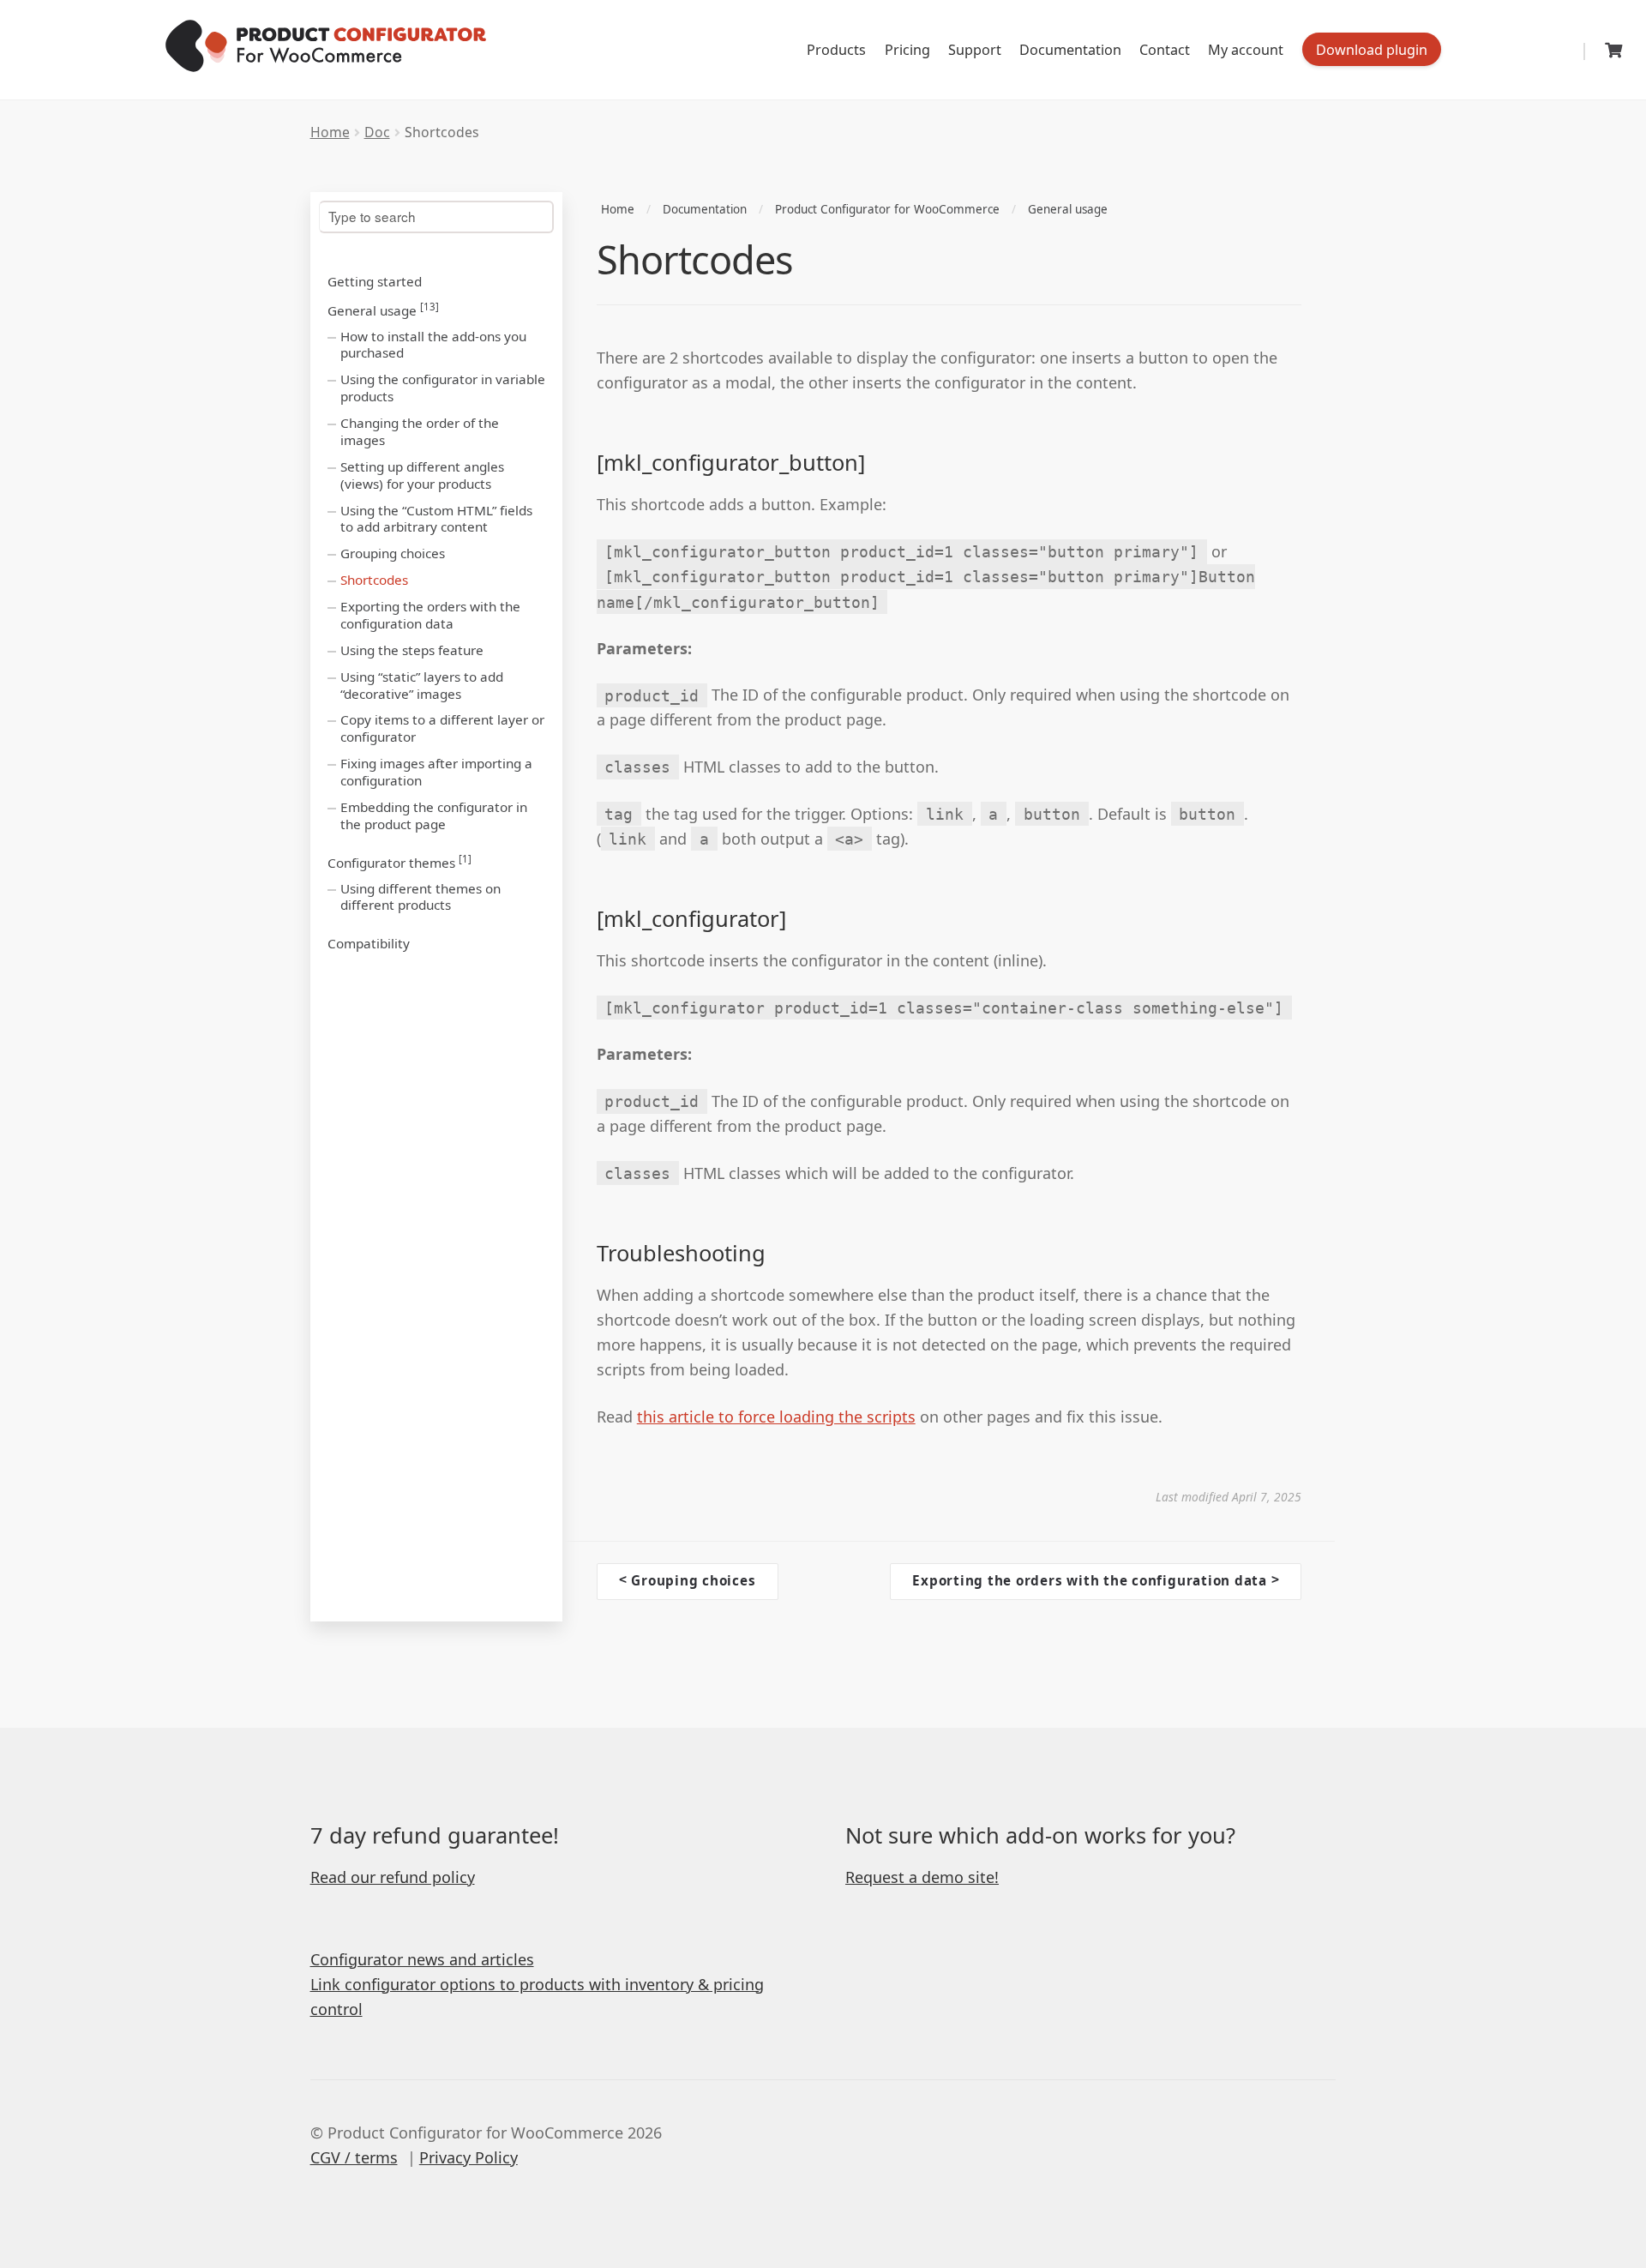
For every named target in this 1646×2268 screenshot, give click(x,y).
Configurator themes (399, 862)
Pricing (907, 50)
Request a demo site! (922, 1877)
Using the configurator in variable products (443, 388)
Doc (377, 132)
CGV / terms (354, 2157)
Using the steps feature (412, 650)
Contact (1165, 50)
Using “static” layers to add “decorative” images (422, 685)
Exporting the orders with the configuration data (430, 615)
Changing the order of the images (420, 431)
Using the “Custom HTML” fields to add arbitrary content (436, 519)
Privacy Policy (469, 2157)
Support (975, 50)
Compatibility (369, 943)
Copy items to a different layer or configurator (442, 728)
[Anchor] (880, 462)
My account (1246, 50)
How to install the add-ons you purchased (433, 345)
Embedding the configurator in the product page (434, 815)
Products (836, 50)
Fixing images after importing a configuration (436, 772)
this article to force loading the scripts (776, 1417)
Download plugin (1372, 50)
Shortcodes (374, 580)
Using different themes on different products (421, 897)
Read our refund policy (393, 1877)
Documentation (1070, 50)
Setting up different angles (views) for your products (422, 475)
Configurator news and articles (422, 1959)
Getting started (375, 281)
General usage (383, 310)
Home (330, 132)
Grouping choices (393, 553)
